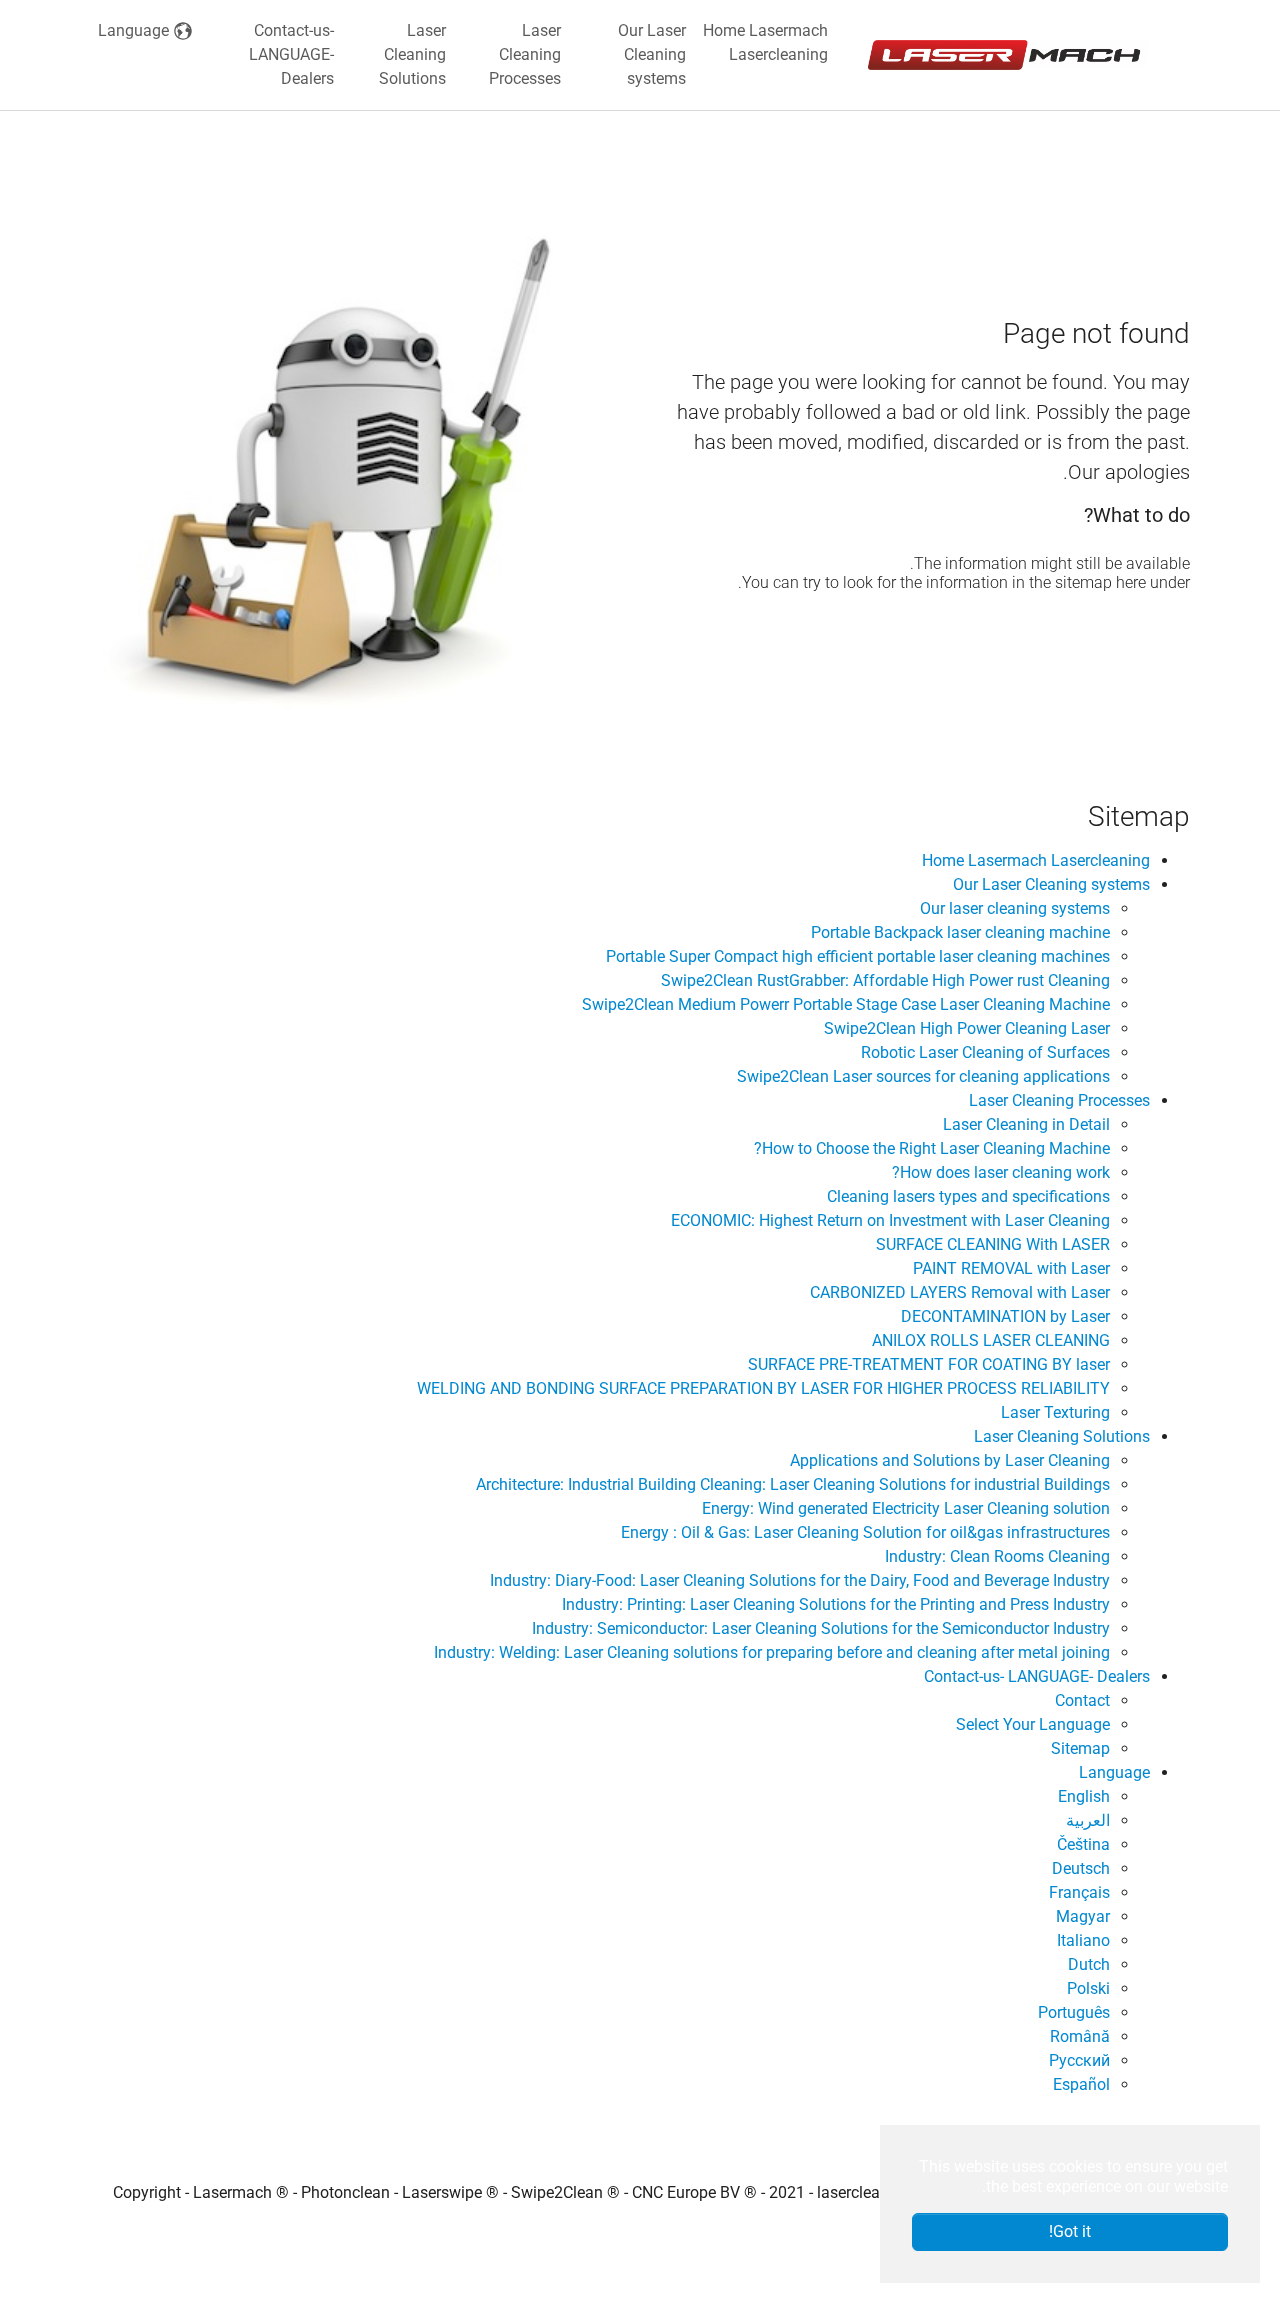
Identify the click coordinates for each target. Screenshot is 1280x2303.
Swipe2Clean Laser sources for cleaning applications (923, 1076)
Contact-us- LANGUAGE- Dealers (1037, 1676)
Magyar (1083, 1916)
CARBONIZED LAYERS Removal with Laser (960, 1292)
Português (1074, 2012)
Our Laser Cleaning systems (1051, 884)
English (1084, 1796)
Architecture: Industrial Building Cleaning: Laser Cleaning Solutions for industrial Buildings (793, 1484)
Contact (1082, 1700)
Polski (1088, 1988)
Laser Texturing (1055, 1412)
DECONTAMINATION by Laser (1005, 1316)
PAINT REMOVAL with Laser (1011, 1268)
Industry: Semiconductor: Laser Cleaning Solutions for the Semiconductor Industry (821, 1628)
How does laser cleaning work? (1001, 1172)
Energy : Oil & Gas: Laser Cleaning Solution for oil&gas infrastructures (865, 1532)
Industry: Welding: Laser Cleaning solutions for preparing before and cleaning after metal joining (772, 1652)
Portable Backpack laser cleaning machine (960, 932)
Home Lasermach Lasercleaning (1036, 860)
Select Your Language (1033, 1724)
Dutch (1089, 1964)
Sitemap (1080, 1748)
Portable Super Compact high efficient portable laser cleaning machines (858, 956)
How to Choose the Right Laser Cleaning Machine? (932, 1148)
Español (1081, 2084)
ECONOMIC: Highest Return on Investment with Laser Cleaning (890, 1220)
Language (1114, 1772)
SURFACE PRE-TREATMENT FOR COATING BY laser (929, 1364)
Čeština (1083, 1844)
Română (1080, 2036)
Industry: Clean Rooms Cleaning (997, 1556)
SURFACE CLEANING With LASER (993, 1244)
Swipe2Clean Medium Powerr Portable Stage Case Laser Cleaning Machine (846, 1004)
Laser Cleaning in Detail (1026, 1124)
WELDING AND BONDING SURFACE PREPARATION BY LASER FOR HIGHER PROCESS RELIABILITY (763, 1388)
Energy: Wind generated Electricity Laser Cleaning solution (906, 1508)
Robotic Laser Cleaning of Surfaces (985, 1052)
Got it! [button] (1070, 2231)
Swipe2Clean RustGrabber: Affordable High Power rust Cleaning (885, 980)
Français (1079, 1892)
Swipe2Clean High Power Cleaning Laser (967, 1028)
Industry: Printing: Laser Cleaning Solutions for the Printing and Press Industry (836, 1604)
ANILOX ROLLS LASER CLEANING (991, 1340)
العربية (1088, 1820)
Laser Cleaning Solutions (1062, 1436)
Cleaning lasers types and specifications (968, 1196)
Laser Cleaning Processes (1059, 1100)
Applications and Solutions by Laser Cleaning (950, 1460)
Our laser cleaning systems (1015, 908)
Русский (1079, 2060)
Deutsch (1081, 1868)
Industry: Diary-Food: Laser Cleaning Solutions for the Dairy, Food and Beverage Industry (800, 1580)
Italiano (1083, 1940)
